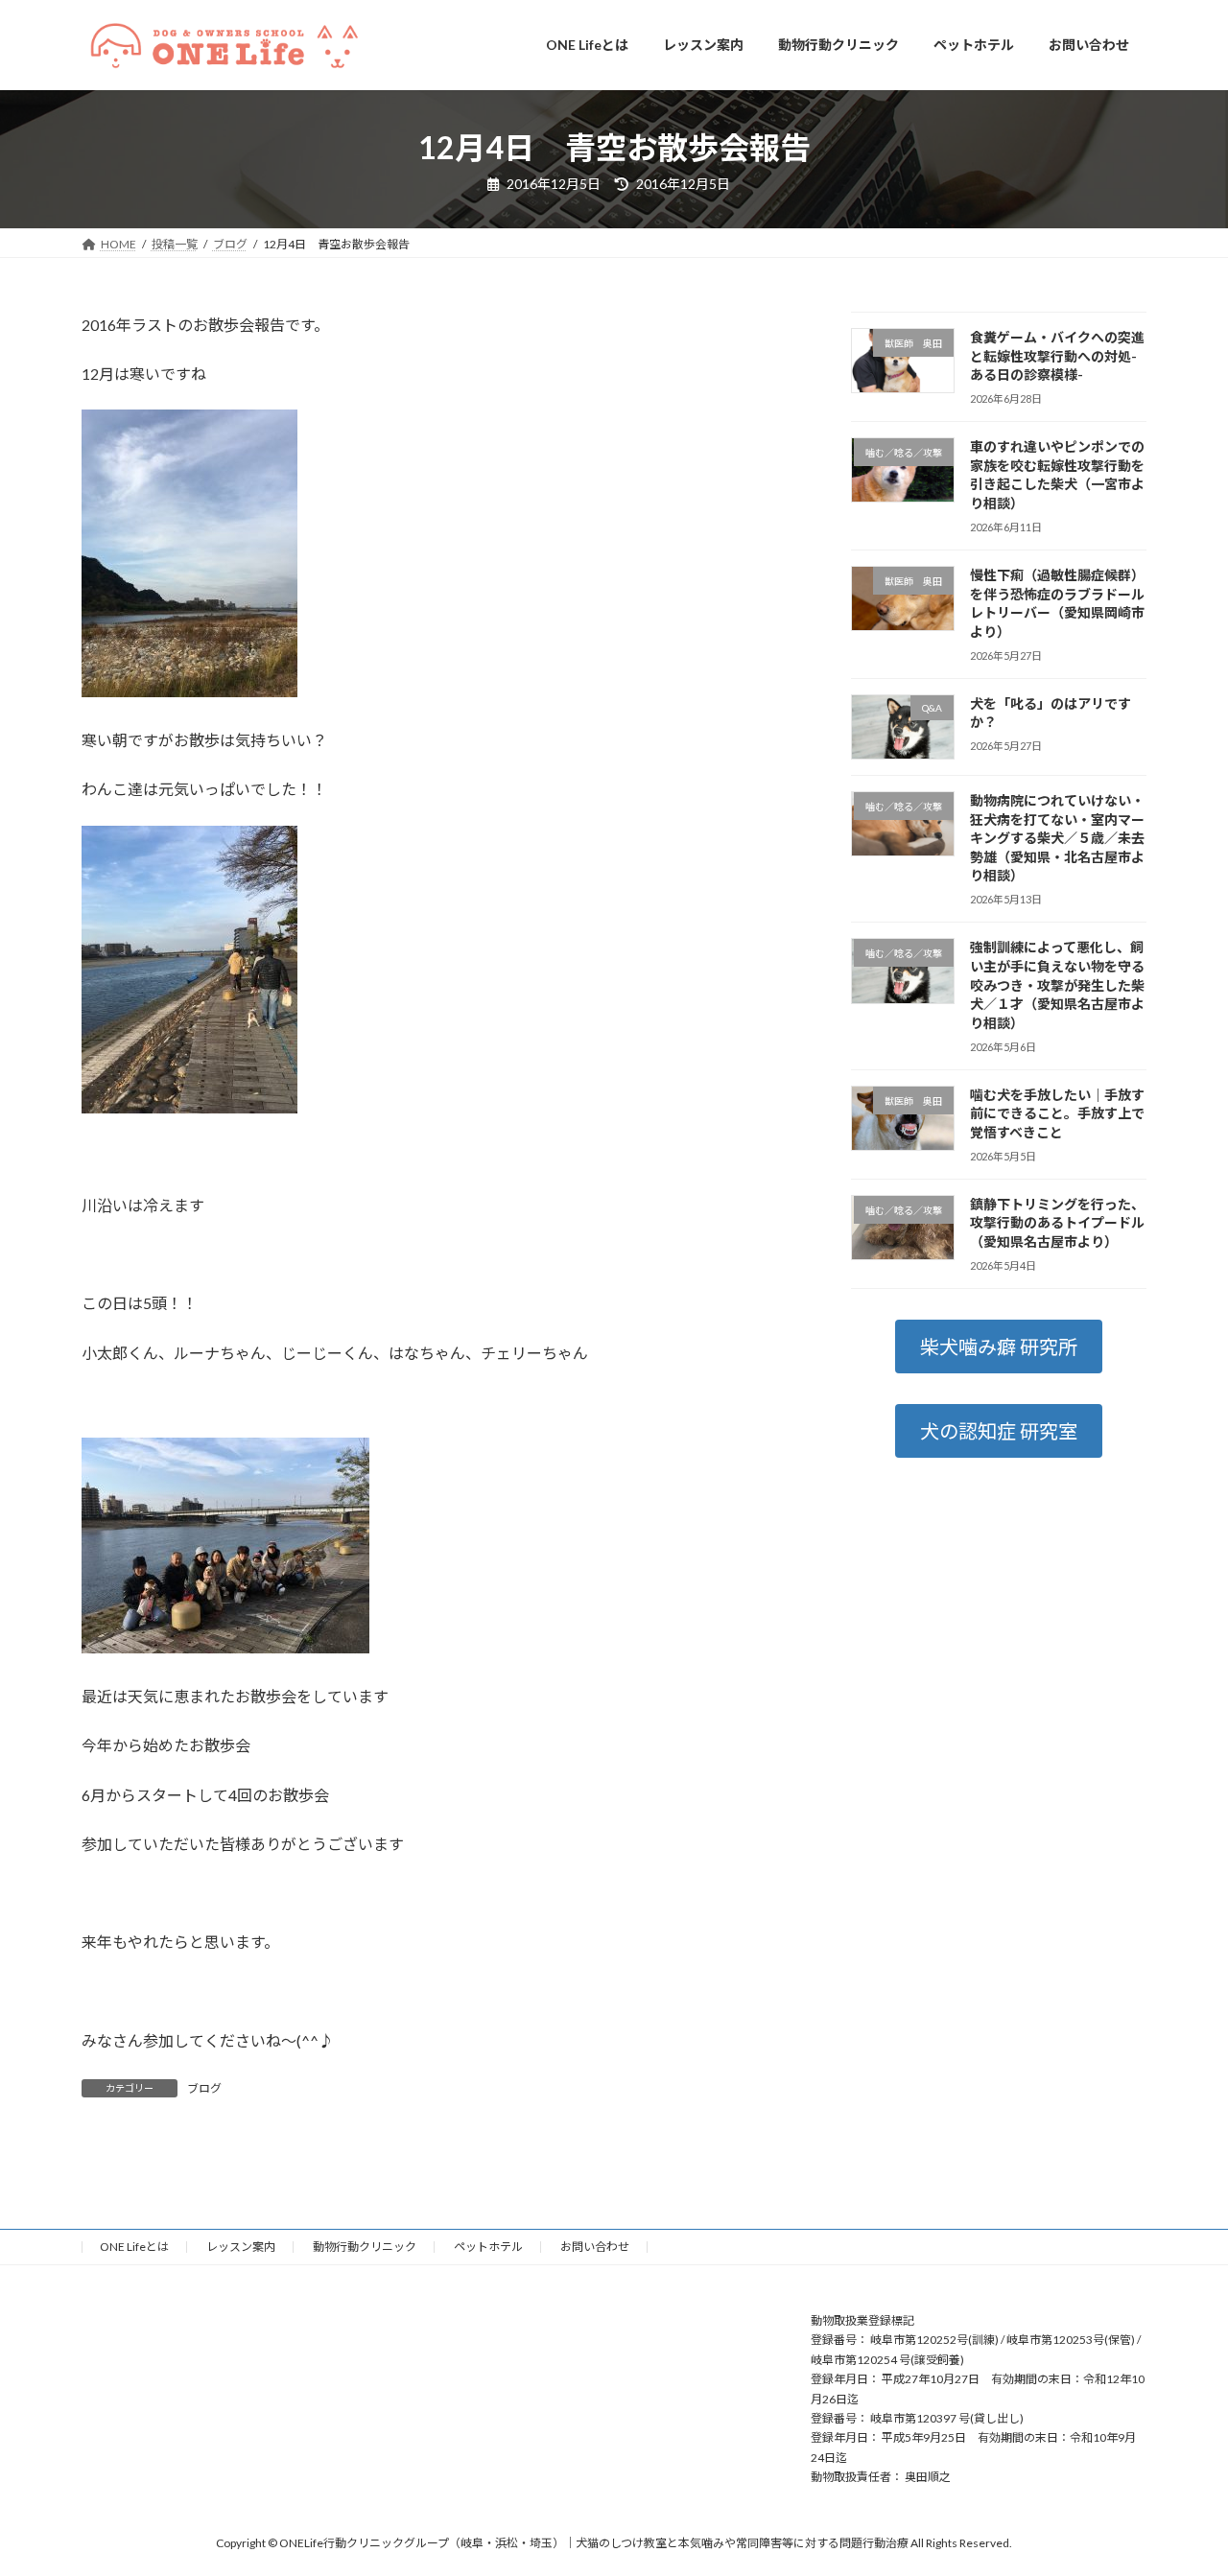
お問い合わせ (595, 2247)
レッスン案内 (241, 2247)
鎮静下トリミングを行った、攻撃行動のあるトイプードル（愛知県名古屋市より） (1057, 1222)
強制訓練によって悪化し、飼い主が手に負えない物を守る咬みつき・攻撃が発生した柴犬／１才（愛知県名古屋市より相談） (1057, 984)
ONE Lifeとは (134, 2247)
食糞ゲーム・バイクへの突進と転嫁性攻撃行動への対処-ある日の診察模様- (1057, 356)
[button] (998, 1347)
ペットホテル (488, 2247)
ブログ (204, 2088)
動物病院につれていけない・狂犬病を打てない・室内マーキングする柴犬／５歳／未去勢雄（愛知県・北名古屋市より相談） (1057, 838)
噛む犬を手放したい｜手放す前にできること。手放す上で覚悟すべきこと (1057, 1112)
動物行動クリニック (365, 2247)
